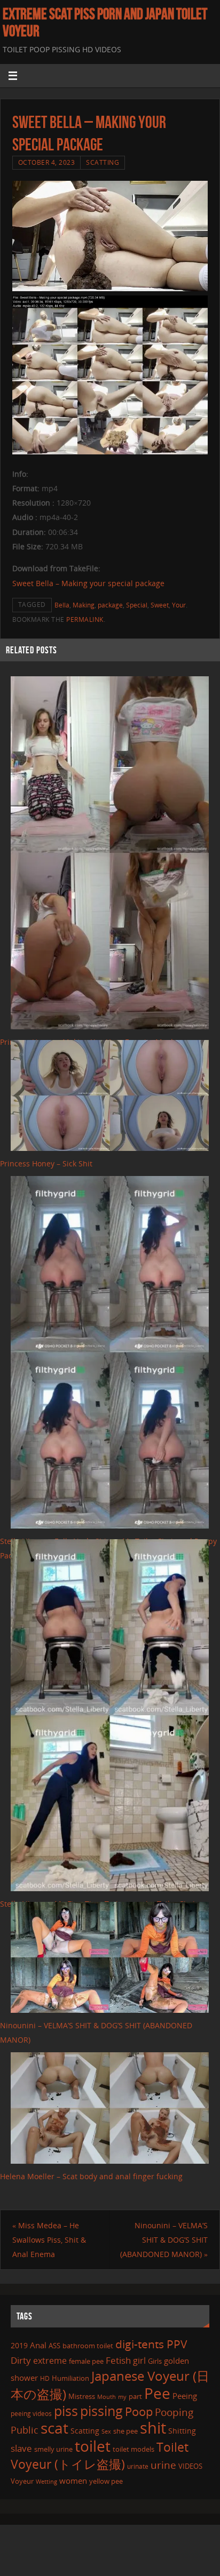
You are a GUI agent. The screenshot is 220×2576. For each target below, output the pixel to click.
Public (25, 2430)
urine (163, 2465)
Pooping (174, 2412)
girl (139, 2361)
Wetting (46, 2481)
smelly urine (53, 2449)
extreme (50, 2361)
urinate (138, 2466)
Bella (62, 605)
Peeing (185, 2396)
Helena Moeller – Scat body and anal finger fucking (91, 2176)
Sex (106, 2431)
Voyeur (22, 2481)
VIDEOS (190, 2466)
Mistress (82, 2396)
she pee (125, 2431)
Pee (157, 2393)
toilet (93, 2446)
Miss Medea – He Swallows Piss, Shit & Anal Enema (49, 2240)
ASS (54, 2346)
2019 (19, 2345)
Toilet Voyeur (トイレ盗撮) (100, 2455)
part (135, 2396)
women (73, 2481)
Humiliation (70, 2378)
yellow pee (106, 2481)
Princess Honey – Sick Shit (46, 1163)
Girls (155, 2361)
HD (45, 2378)
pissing (101, 2411)
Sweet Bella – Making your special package (88, 583)
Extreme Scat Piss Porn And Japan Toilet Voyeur (105, 22)
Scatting (103, 162)
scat (54, 2428)
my (122, 2397)
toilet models (133, 2449)
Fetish (118, 2360)
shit (153, 2428)
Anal (38, 2345)
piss (66, 2411)
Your (179, 605)
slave (21, 2448)
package (110, 605)
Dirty (21, 2360)
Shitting (182, 2431)
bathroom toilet (88, 2346)
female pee (86, 2361)
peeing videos (31, 2414)
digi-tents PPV (151, 2344)
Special (137, 605)
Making (84, 605)
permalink (85, 619)
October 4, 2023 (47, 162)
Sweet (160, 605)
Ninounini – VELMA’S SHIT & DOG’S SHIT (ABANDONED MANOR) (164, 2240)
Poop (139, 2411)
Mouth (107, 2397)
